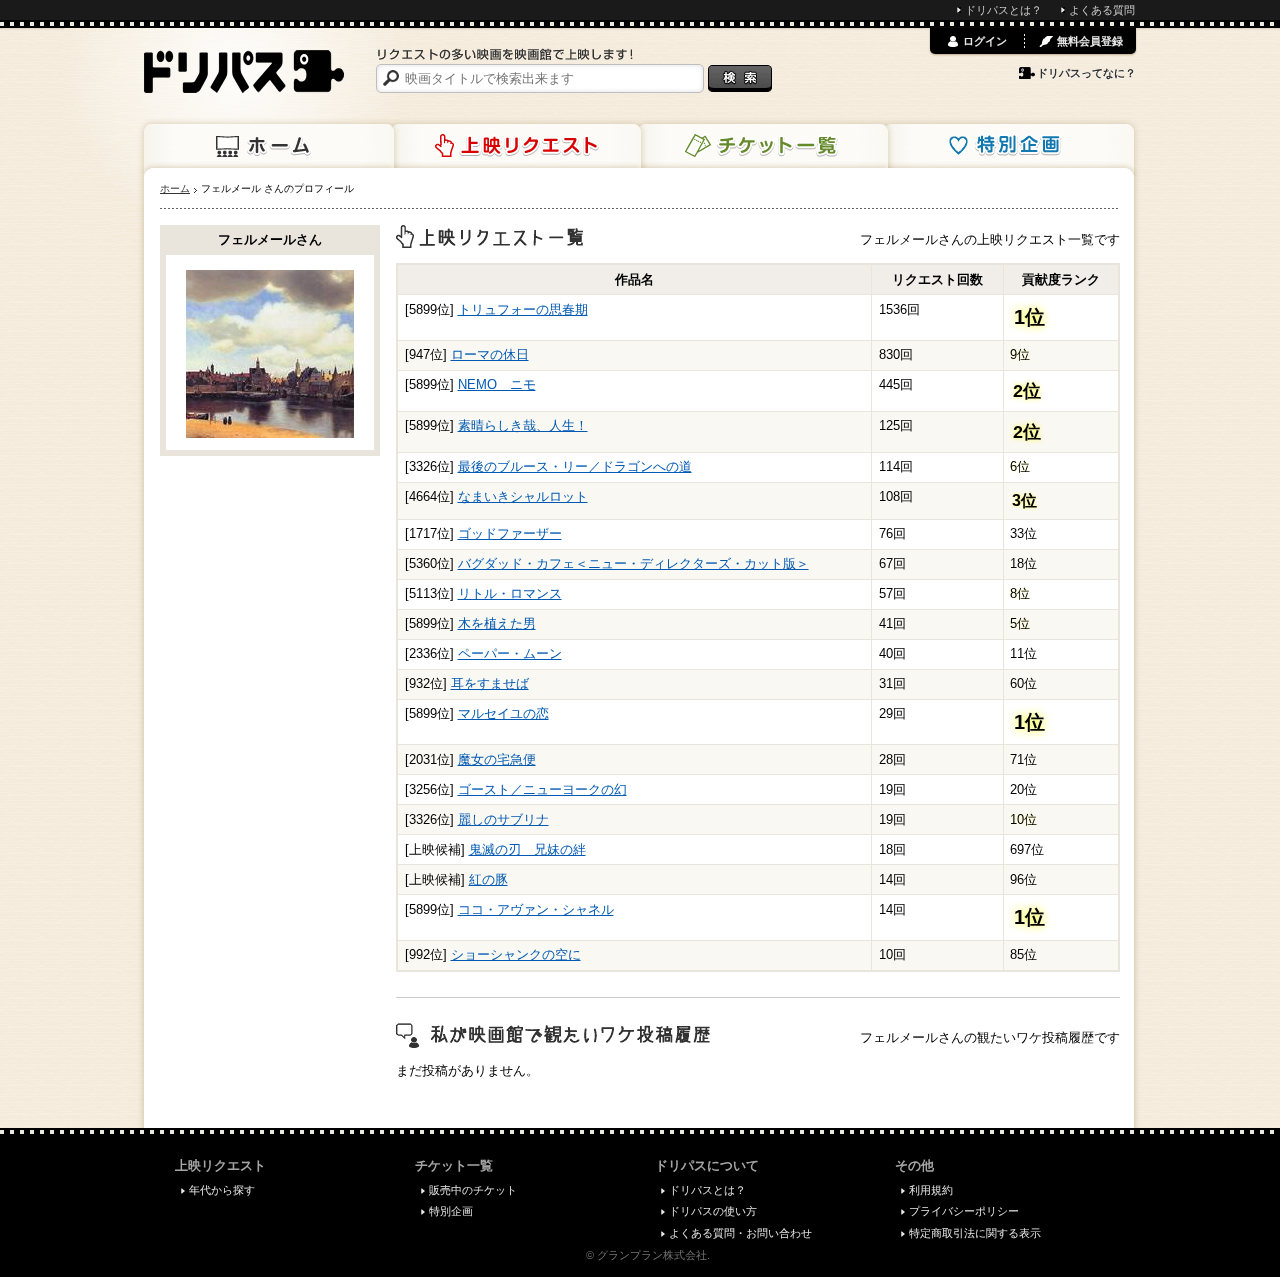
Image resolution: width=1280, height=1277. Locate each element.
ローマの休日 (490, 354)
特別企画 (1009, 146)
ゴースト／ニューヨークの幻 (542, 789)
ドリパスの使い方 (713, 1211)
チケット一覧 (763, 146)
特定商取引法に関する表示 (975, 1233)
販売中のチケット (473, 1190)
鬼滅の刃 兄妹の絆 (527, 849)
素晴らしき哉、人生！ (523, 425)
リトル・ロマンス (510, 593)
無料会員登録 (1090, 41)
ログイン (985, 41)
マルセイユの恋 (503, 713)
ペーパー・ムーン (510, 653)
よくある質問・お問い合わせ (740, 1233)
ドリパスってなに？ (1086, 73)
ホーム (269, 146)
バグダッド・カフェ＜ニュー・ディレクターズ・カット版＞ (633, 563)
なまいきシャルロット (523, 496)
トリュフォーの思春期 (523, 309)
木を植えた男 (497, 623)
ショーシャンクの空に (516, 954)
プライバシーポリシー (964, 1211)
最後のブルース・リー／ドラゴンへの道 (575, 466)
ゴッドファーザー (510, 533)
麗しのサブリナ (503, 819)
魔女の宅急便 (497, 759)
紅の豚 (488, 879)
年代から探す (222, 1190)
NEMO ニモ (497, 384)
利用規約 (931, 1190)
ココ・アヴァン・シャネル (536, 909)
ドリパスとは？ (1003, 10)
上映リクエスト (516, 146)
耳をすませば (490, 683)
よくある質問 (1102, 10)
